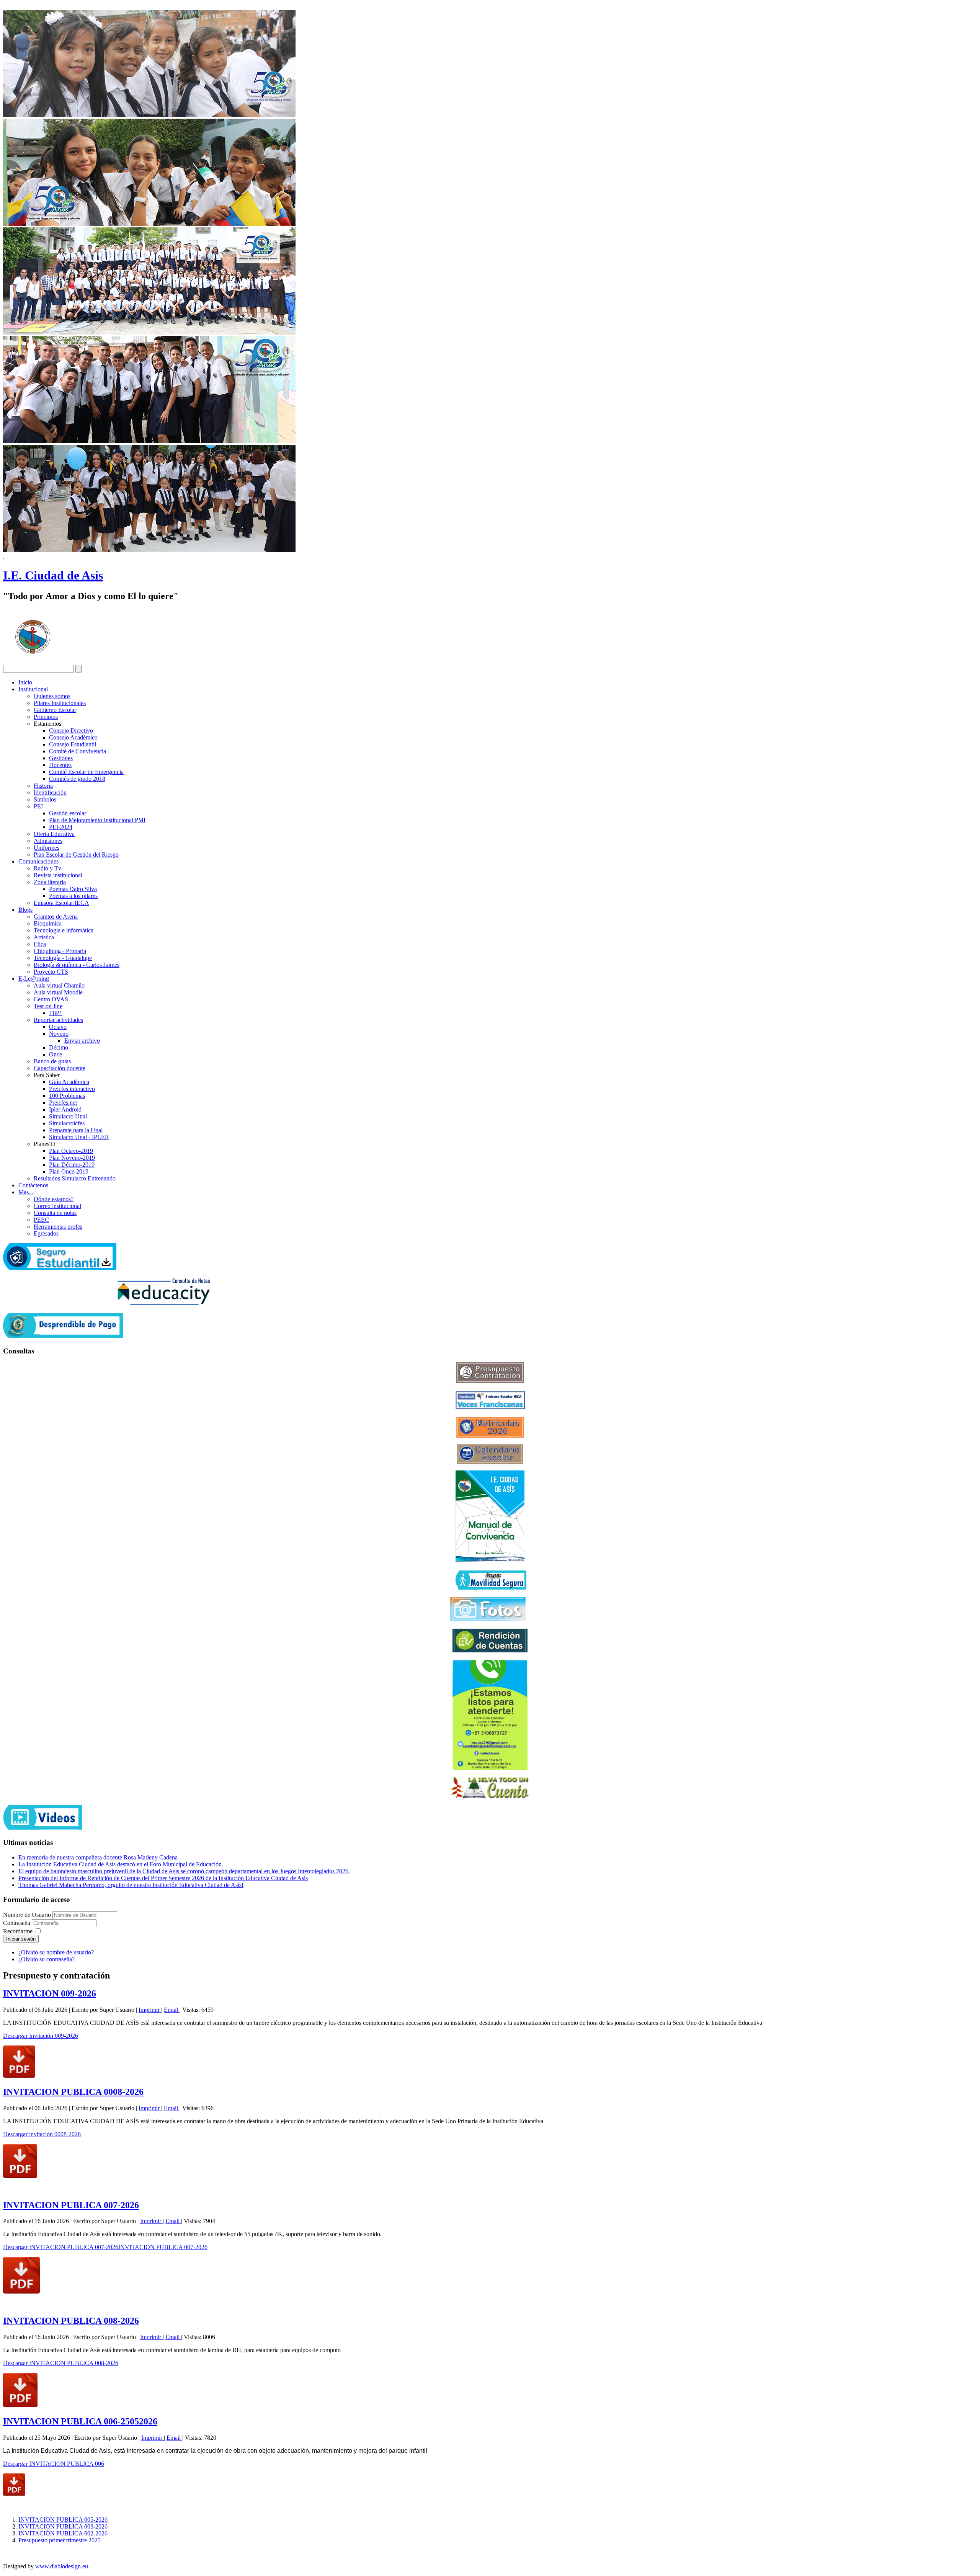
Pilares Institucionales (60, 703)
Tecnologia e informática (64, 930)
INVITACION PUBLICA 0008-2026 (73, 2092)
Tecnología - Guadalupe (63, 958)
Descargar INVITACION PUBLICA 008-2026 (61, 2363)
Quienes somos (52, 696)
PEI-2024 (61, 827)
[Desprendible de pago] (63, 1336)
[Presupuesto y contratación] (490, 1381)
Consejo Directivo (71, 731)
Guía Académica (69, 1082)
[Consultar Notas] (164, 1303)
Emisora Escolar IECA (61, 903)
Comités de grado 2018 (77, 779)
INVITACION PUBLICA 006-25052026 (80, 2421)
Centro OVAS (51, 999)
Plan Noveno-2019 (72, 1158)
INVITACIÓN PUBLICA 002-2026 (63, 2533)
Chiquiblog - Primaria (60, 951)
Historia (43, 786)
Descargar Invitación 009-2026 (41, 2036)
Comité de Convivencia (78, 751)
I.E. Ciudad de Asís (53, 575)
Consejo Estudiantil (73, 744)
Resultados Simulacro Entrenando (75, 1178)
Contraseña (17, 1923)
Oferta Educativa (54, 834)
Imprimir (150, 2010)
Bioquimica (48, 923)
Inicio (25, 682)
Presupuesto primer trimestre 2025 (60, 2540)
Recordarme (18, 1931)
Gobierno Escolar (55, 710)
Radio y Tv (47, 868)
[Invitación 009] (19, 2076)
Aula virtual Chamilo (59, 985)
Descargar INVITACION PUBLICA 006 (54, 2464)
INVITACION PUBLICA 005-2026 (63, 2520)
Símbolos (45, 799)
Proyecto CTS (51, 972)
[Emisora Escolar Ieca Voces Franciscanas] (490, 1407)
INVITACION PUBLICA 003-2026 (63, 2526)
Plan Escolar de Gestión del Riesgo (76, 855)
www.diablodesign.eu (62, 2566)
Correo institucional (57, 1206)
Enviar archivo (82, 1041)
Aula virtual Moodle (58, 992)
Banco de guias (52, 1061)
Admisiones (48, 841)
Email (172, 2010)
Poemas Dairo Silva (73, 889)
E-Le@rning (34, 979)
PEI (38, 806)
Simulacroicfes (67, 1123)
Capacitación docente (60, 1068)
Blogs (25, 910)
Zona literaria (50, 882)
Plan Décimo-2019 (72, 1165)
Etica (40, 944)
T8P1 (56, 1013)
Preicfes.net (63, 1103)
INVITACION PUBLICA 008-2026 (71, 2321)
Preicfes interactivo (72, 1089)
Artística (44, 937)
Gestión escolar (68, 813)
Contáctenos (33, 1185)
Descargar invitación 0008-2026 (42, 2134)
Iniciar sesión (21, 1939)
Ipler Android (65, 1109)
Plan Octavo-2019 (71, 1151)
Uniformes (47, 848)
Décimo (59, 1047)
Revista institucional (58, 875)
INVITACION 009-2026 (50, 1993)
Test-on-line (48, 1006)
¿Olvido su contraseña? (47, 1959)
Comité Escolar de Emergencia (86, 772)
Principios (46, 717)
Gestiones (61, 758)
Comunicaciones (38, 861)
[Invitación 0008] (20, 2176)
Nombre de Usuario (27, 1915)
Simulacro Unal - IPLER (79, 1137)
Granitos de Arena (56, 917)
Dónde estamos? (54, 1199)
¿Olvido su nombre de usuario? (56, 1952)
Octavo (58, 1027)
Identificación (50, 793)
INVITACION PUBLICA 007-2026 (71, 2205)
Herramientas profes (58, 1227)
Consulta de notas (55, 1213)
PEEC (41, 1220)
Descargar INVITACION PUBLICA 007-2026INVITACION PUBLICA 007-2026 (105, 2247)
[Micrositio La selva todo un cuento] (490, 1788)
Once (56, 1054)
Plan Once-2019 (69, 1171)
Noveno (59, 1034)
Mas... (26, 1192)
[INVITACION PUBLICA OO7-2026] (21, 2291)
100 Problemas (67, 1096)
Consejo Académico (73, 737)
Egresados (46, 1233)
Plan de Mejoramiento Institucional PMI (97, 820)
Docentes (60, 765)
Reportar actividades (58, 1020)
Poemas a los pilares (73, 896)
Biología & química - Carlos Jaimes (77, 965)
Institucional (33, 689)
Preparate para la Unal (76, 1130)
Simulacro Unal (68, 1116)
